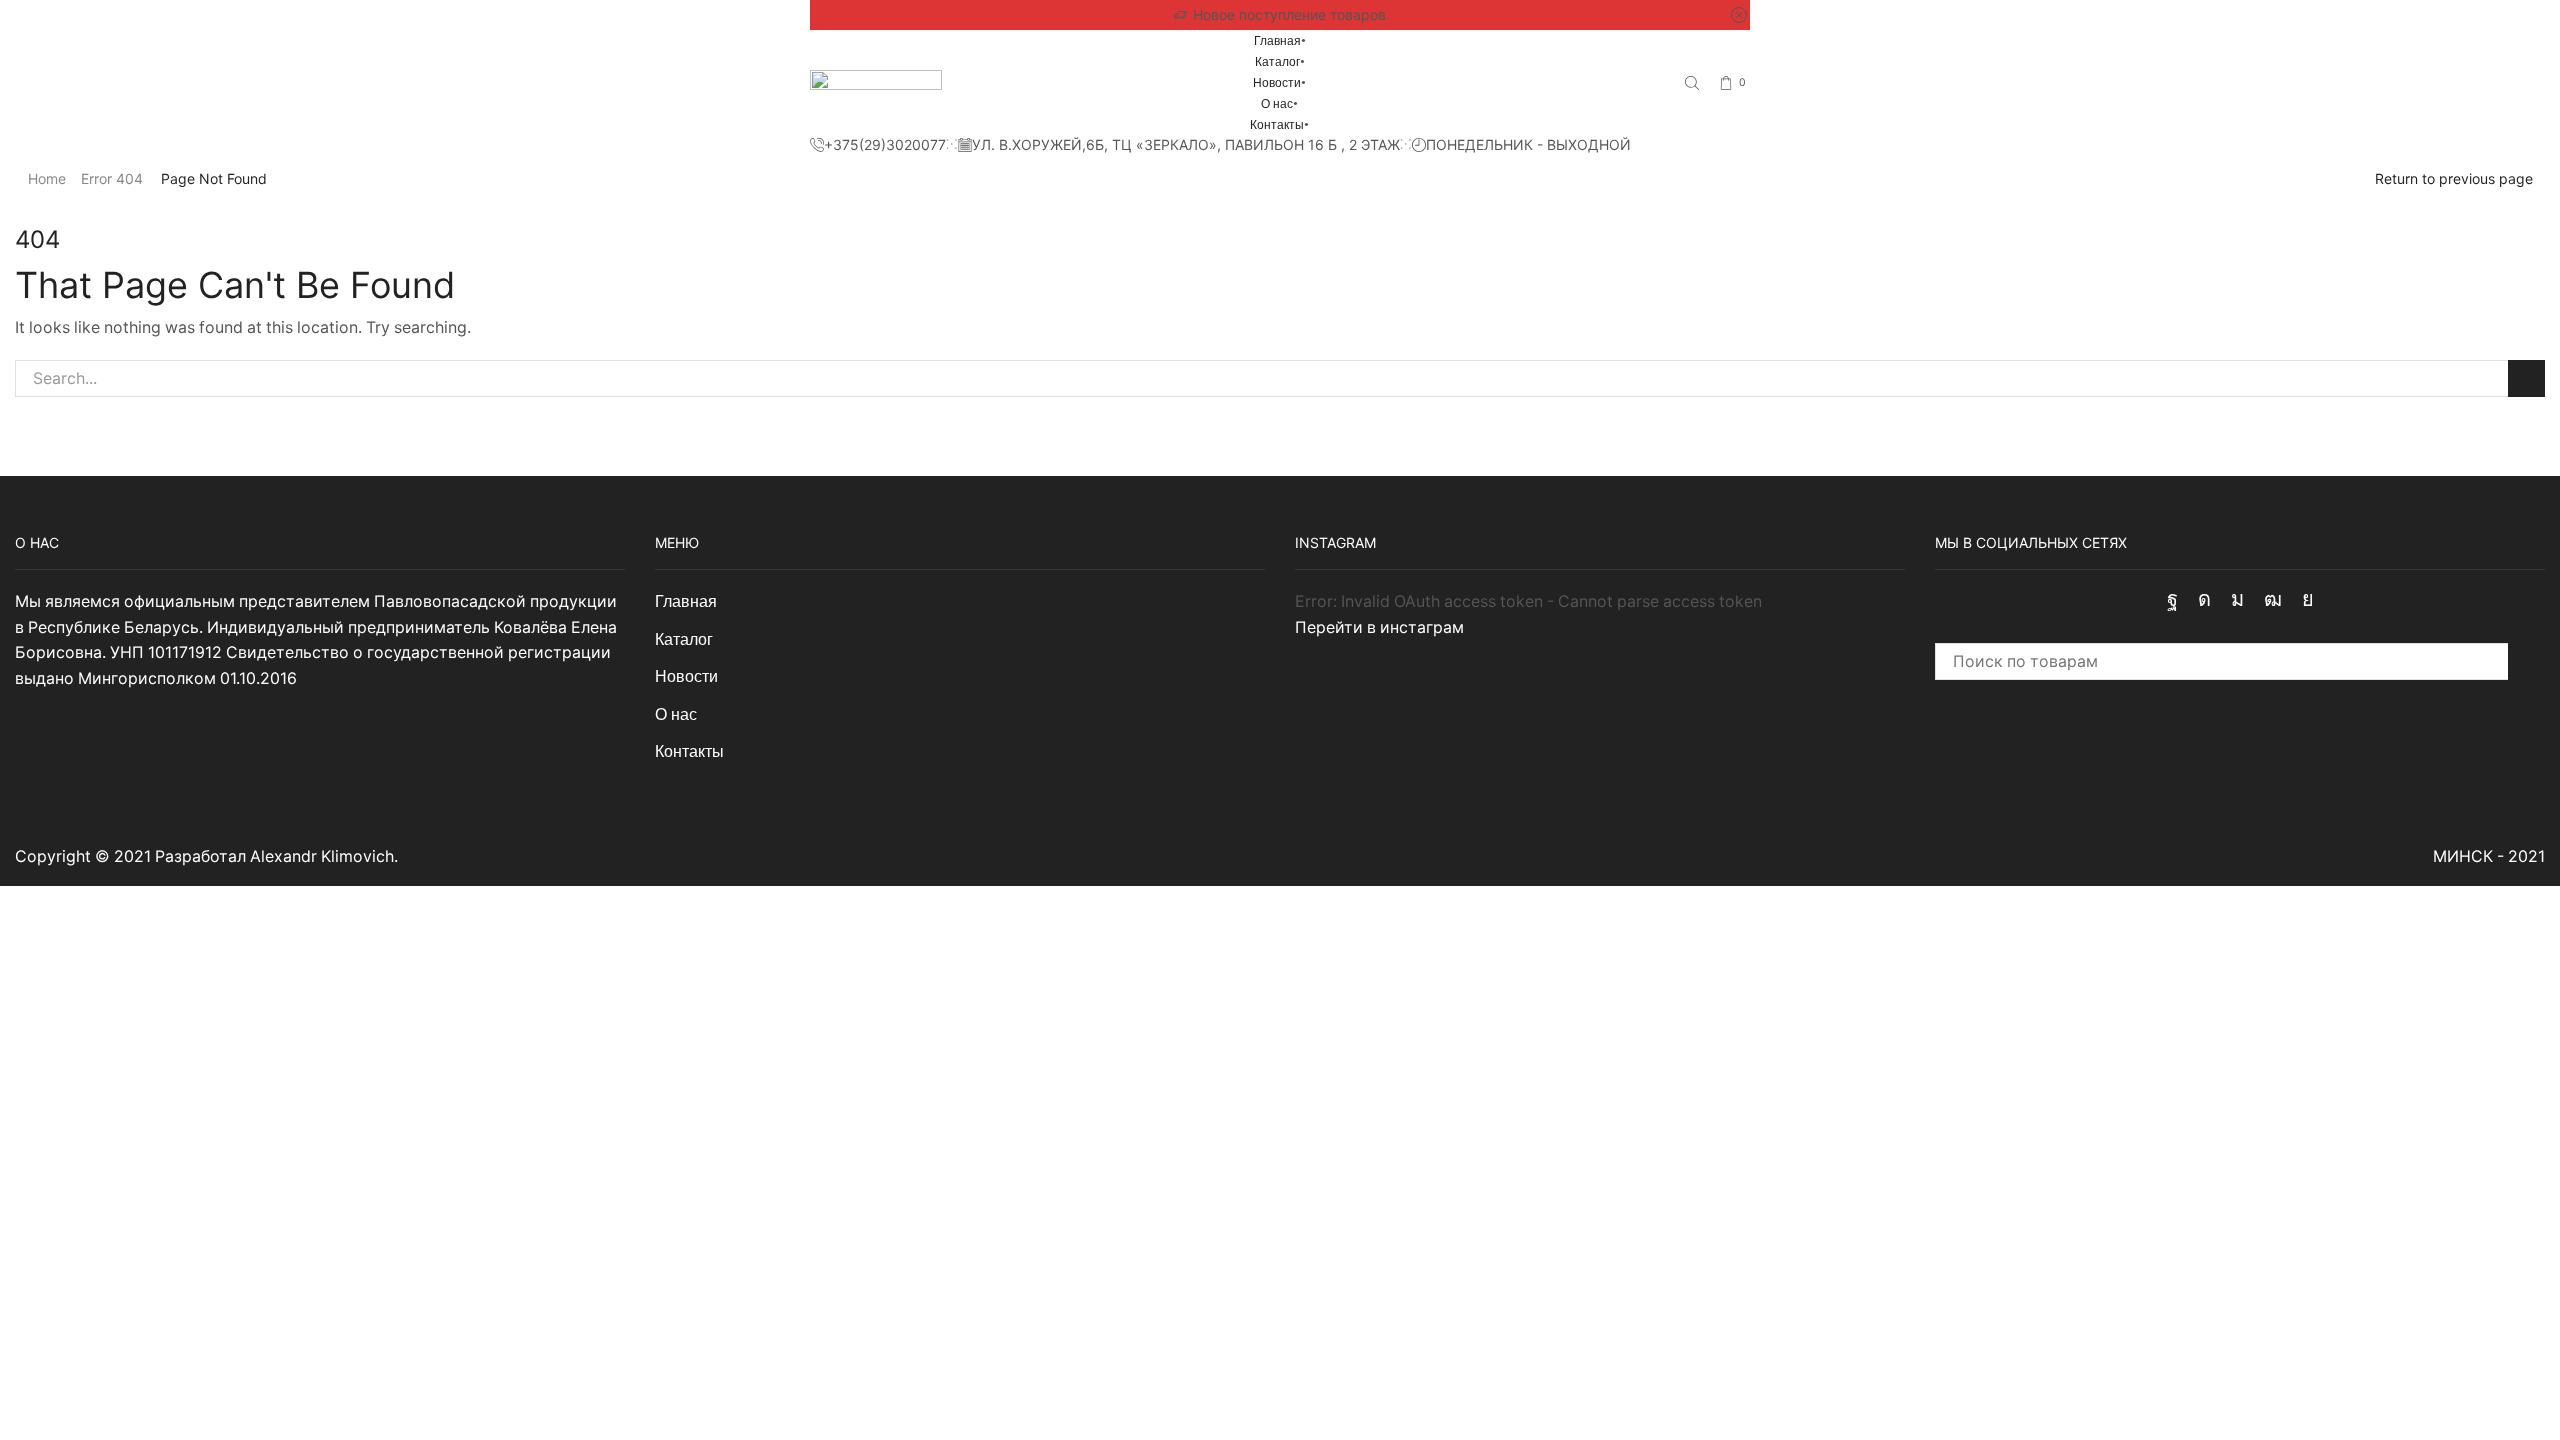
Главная (1277, 41)
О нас (1277, 104)
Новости (1277, 83)
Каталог (1277, 62)
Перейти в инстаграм (1379, 627)
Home (47, 178)
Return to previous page (2454, 178)
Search (2526, 378)
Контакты (1277, 125)
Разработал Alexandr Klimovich (274, 856)
